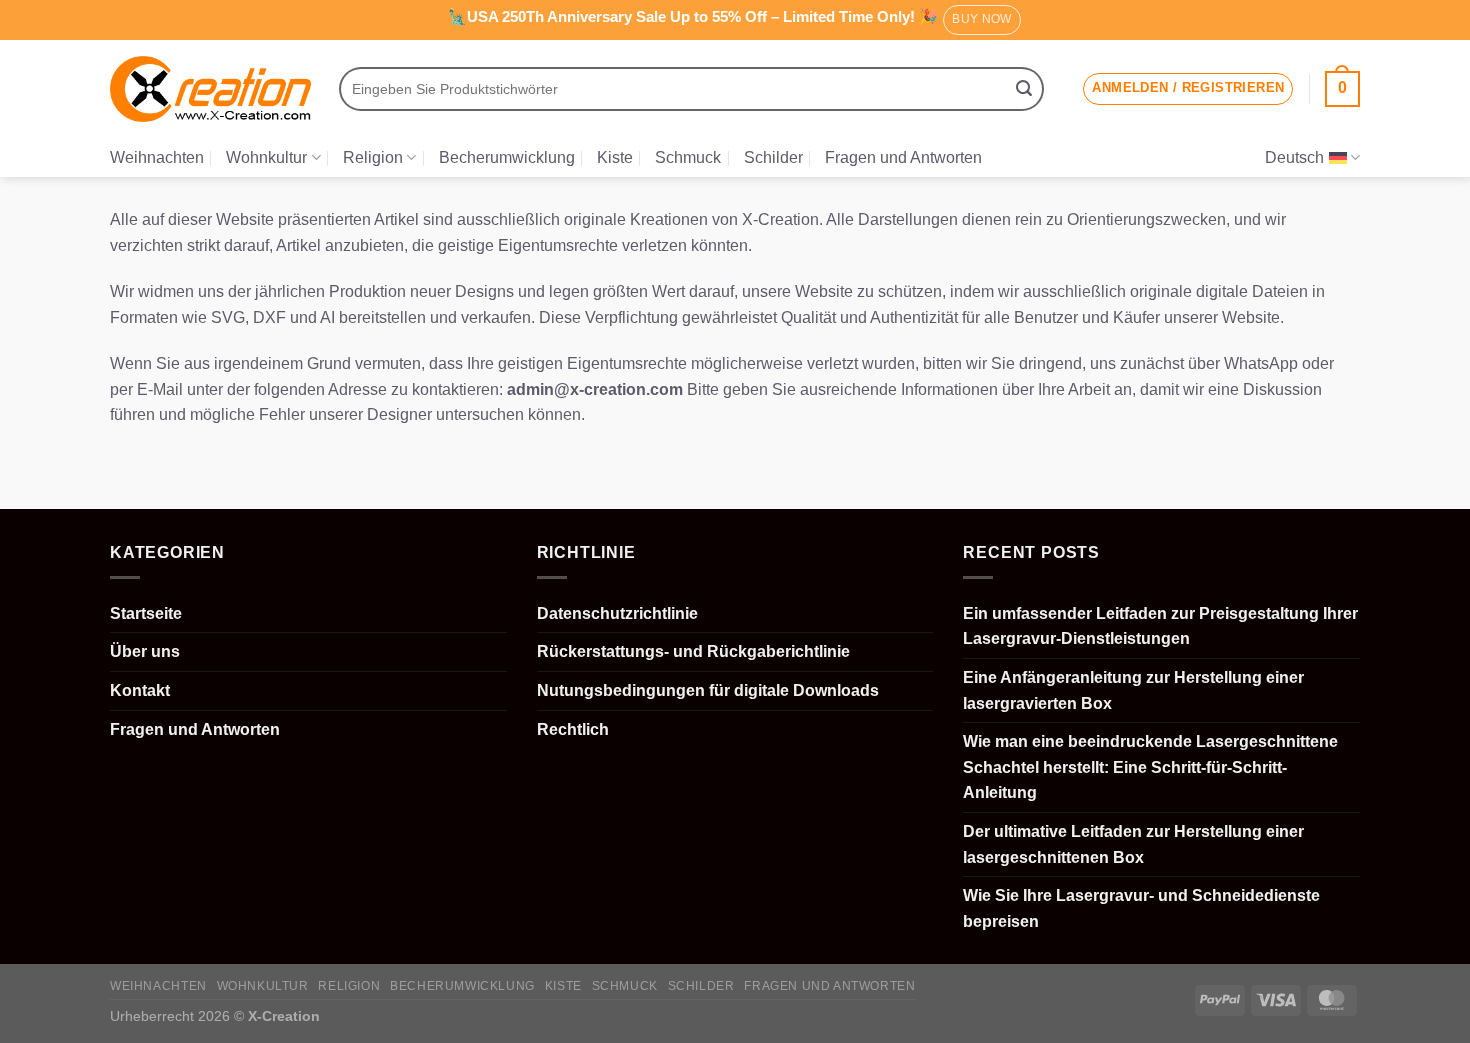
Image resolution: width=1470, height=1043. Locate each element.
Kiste (615, 157)
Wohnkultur (266, 157)
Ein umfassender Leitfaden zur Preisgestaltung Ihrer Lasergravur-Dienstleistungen (1160, 626)
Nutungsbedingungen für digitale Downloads (708, 690)
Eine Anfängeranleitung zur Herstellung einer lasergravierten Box (1133, 690)
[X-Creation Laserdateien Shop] (210, 89)
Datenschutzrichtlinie (617, 613)
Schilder (773, 157)
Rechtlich (573, 729)
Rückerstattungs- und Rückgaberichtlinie (693, 651)
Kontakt (140, 690)
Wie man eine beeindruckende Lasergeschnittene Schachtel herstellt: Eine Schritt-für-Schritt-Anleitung (1150, 767)
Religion (373, 157)
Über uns (145, 651)
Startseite (146, 613)
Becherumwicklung (507, 157)
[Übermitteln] (1024, 89)
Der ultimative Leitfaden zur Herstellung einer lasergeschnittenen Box (1133, 844)
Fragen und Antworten (903, 157)
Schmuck (688, 157)
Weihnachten (157, 157)
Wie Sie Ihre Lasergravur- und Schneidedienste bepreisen (1141, 908)
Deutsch (1294, 157)
